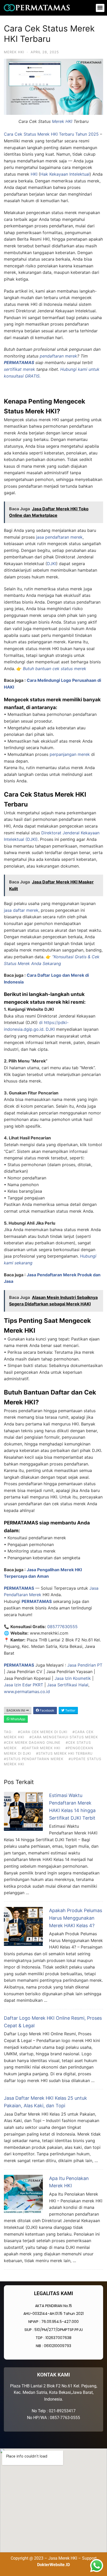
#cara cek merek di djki (43, 1732)
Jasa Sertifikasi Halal (68, 1685)
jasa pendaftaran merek (59, 537)
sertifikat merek (19, 369)
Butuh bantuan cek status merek (55, 669)
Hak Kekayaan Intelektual (65, 174)
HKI (34, 174)
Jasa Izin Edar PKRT (24, 1685)
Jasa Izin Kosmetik (73, 1678)
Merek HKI (14, 52)
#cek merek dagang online (32, 1742)
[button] (100, 8)
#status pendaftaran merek (34, 1759)
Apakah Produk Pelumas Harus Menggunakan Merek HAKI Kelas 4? (76, 1918)
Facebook (47, 1710)
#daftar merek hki (41, 1748)
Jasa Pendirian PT (85, 1665)
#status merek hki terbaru (64, 1753)
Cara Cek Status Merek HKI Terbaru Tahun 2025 (51, 134)
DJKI (52, 564)
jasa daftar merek (21, 910)
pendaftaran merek (58, 356)
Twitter (70, 1710)
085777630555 (62, 1627)
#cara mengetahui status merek (64, 1737)
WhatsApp (17, 1719)
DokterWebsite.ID (53, 2565)
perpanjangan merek (70, 754)
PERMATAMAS (19, 362)
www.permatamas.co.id (27, 1692)
